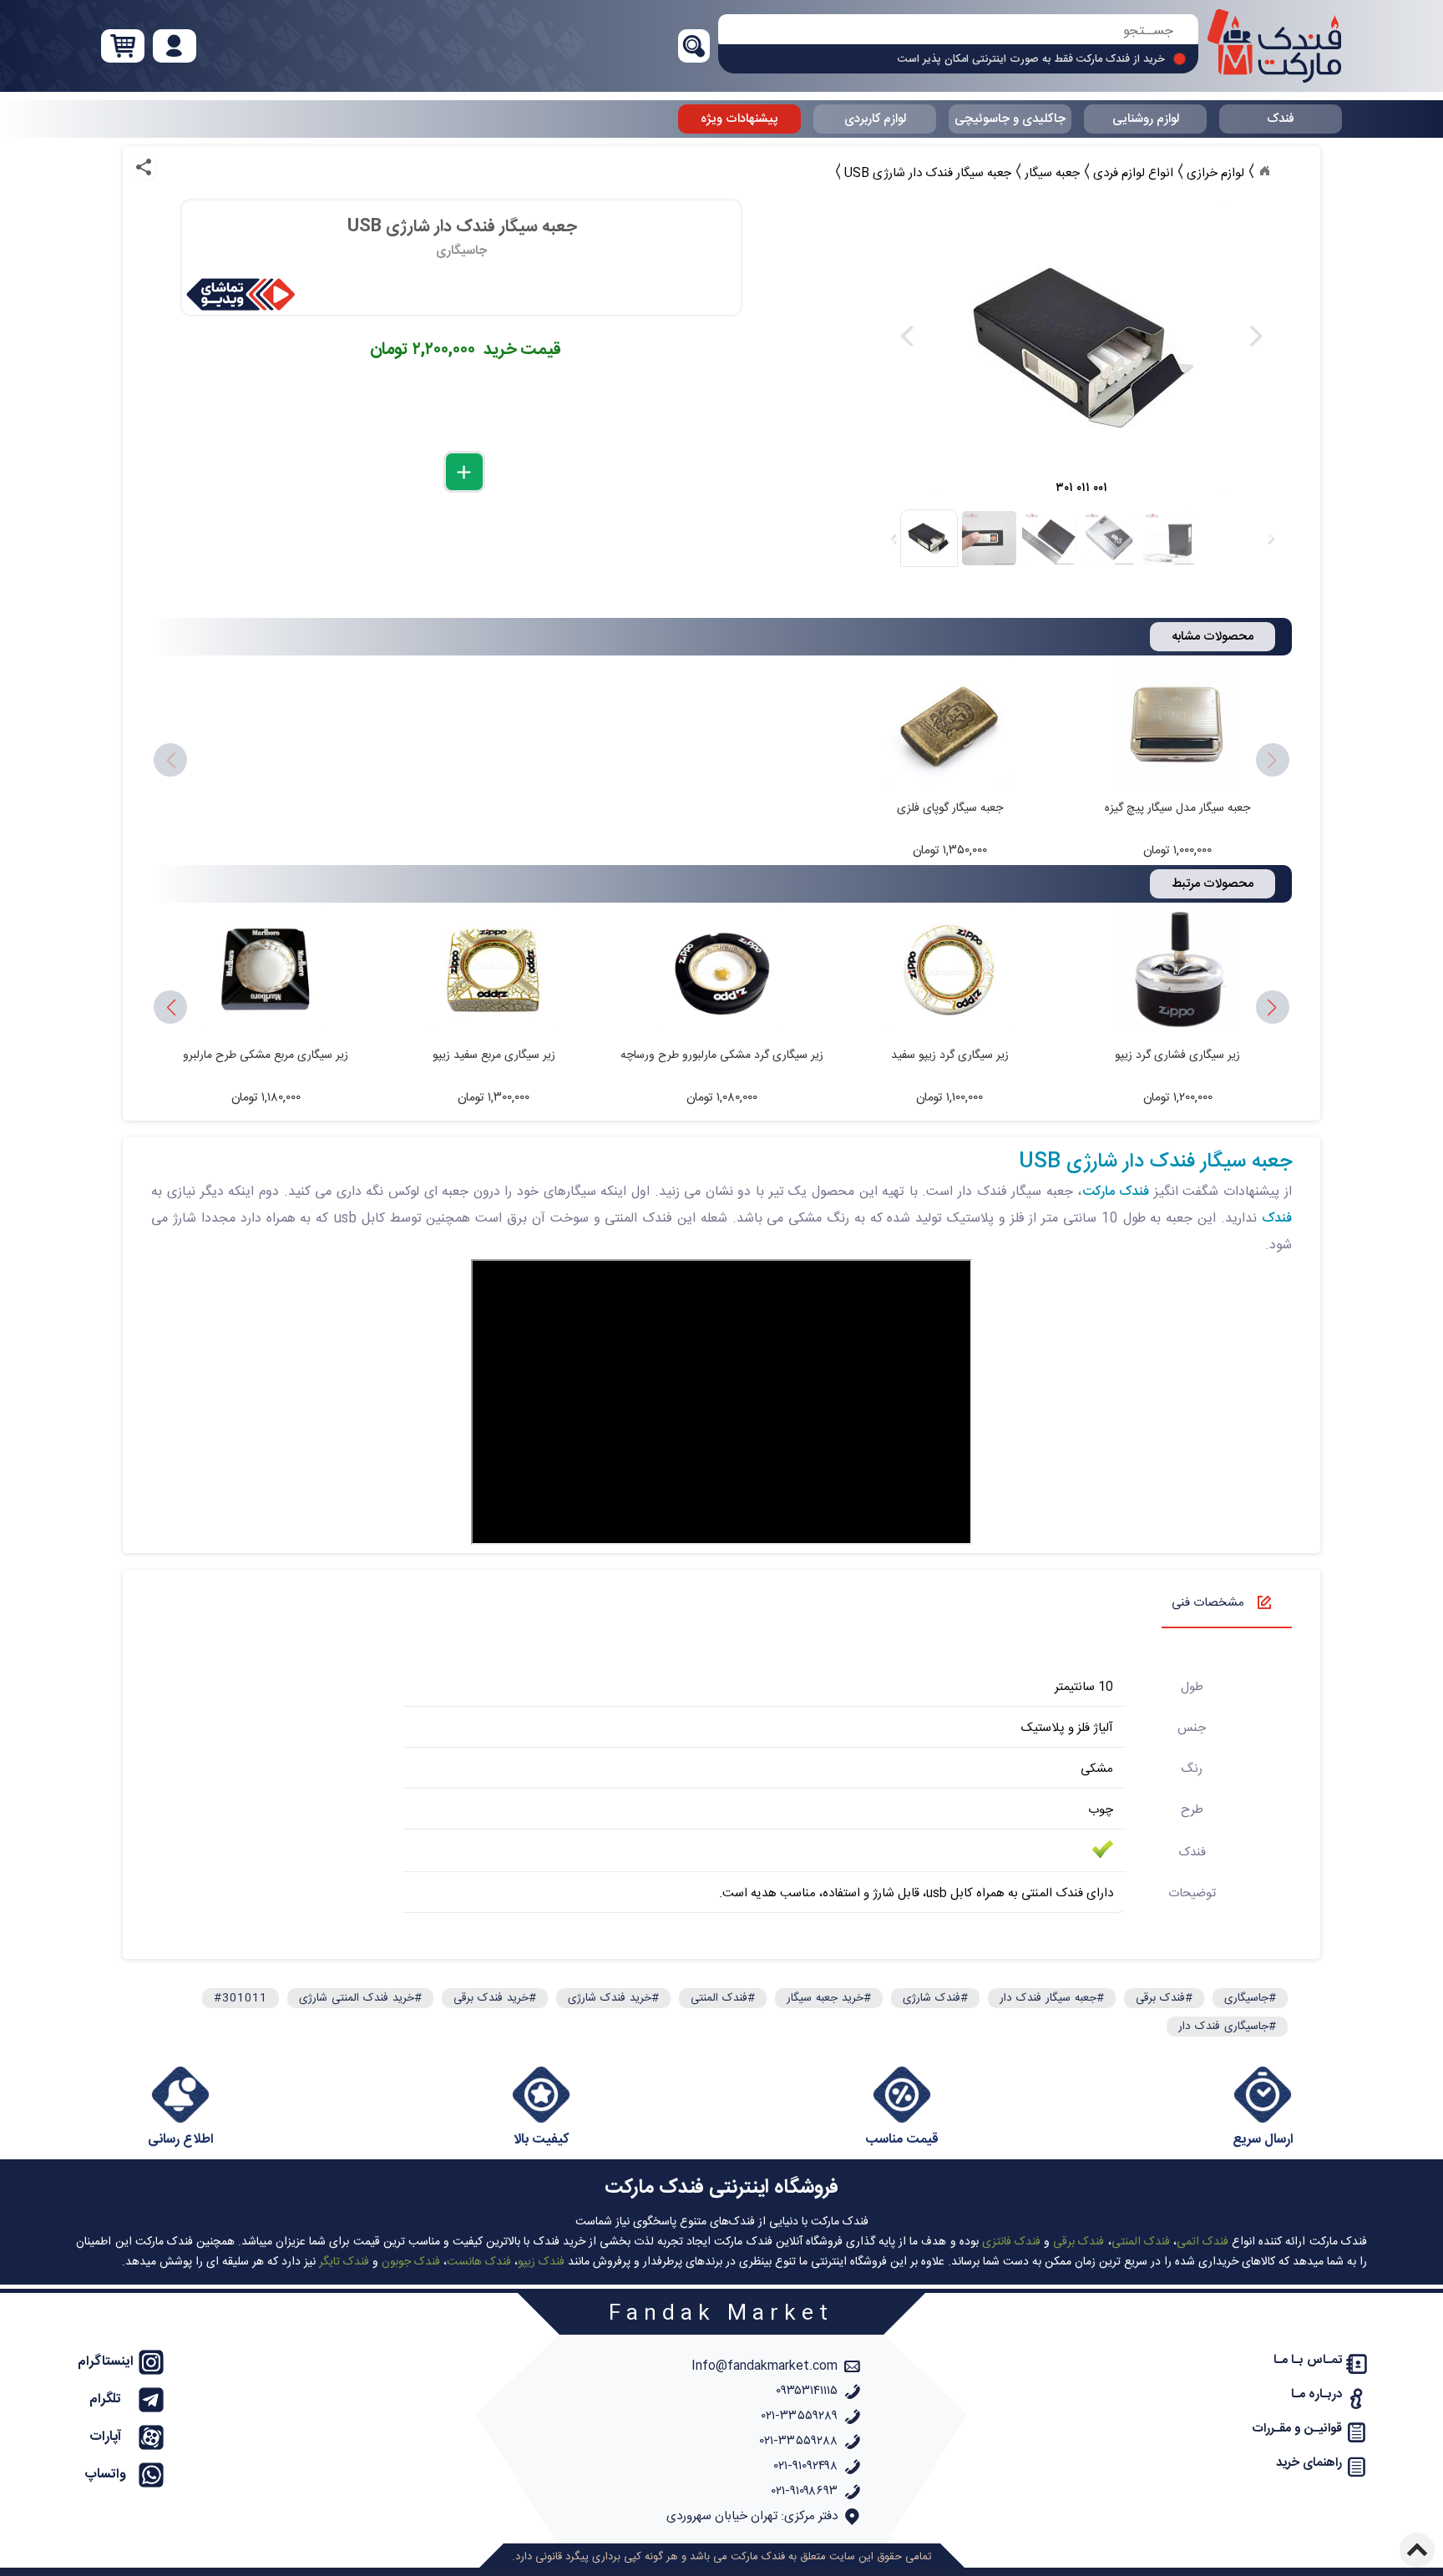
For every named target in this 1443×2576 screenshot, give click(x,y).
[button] (170, 1008)
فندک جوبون (411, 2262)
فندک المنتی (1141, 2242)
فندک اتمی (1202, 2242)
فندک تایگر (344, 2262)
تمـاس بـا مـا (1308, 2360)
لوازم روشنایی (1146, 119)
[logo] (1274, 46)
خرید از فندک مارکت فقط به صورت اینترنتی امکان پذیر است (1031, 59)
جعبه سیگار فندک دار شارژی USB (1155, 1162)
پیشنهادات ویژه (739, 119)
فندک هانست (479, 2262)
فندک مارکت (1116, 1192)
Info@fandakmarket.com (765, 2366)
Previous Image (908, 336)
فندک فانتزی (1011, 2242)
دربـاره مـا (1316, 2394)
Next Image (1255, 336)
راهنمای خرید (1309, 2463)
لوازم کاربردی (875, 119)
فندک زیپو (541, 2262)
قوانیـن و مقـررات (1297, 2429)
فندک (1281, 119)
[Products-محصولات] (1264, 171)
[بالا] (1417, 2550)
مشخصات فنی (1208, 1603)
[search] (958, 31)
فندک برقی (1078, 2242)
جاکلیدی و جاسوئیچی (1010, 119)
